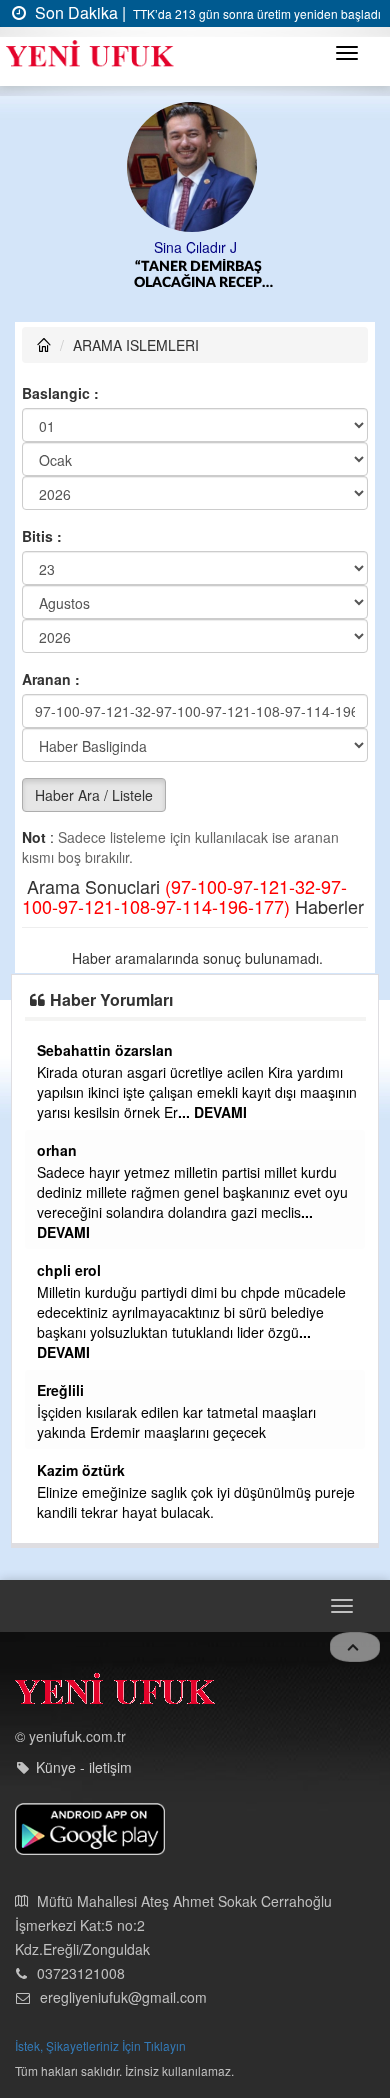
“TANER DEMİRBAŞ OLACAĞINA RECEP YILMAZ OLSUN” (198, 275)
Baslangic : (60, 393)
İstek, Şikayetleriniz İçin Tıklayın (100, 2045)
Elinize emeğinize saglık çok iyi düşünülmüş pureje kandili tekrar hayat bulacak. (196, 1502)
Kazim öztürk (81, 1470)
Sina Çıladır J (195, 247)
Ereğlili (60, 1390)
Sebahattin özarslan (105, 1050)
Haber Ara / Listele (94, 795)
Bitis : (42, 536)
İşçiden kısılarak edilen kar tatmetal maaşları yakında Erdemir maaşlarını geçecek (176, 1422)
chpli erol (69, 1270)
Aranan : (51, 679)
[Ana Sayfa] (115, 1693)
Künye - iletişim (84, 1767)
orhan (57, 1150)
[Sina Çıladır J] (195, 165)
